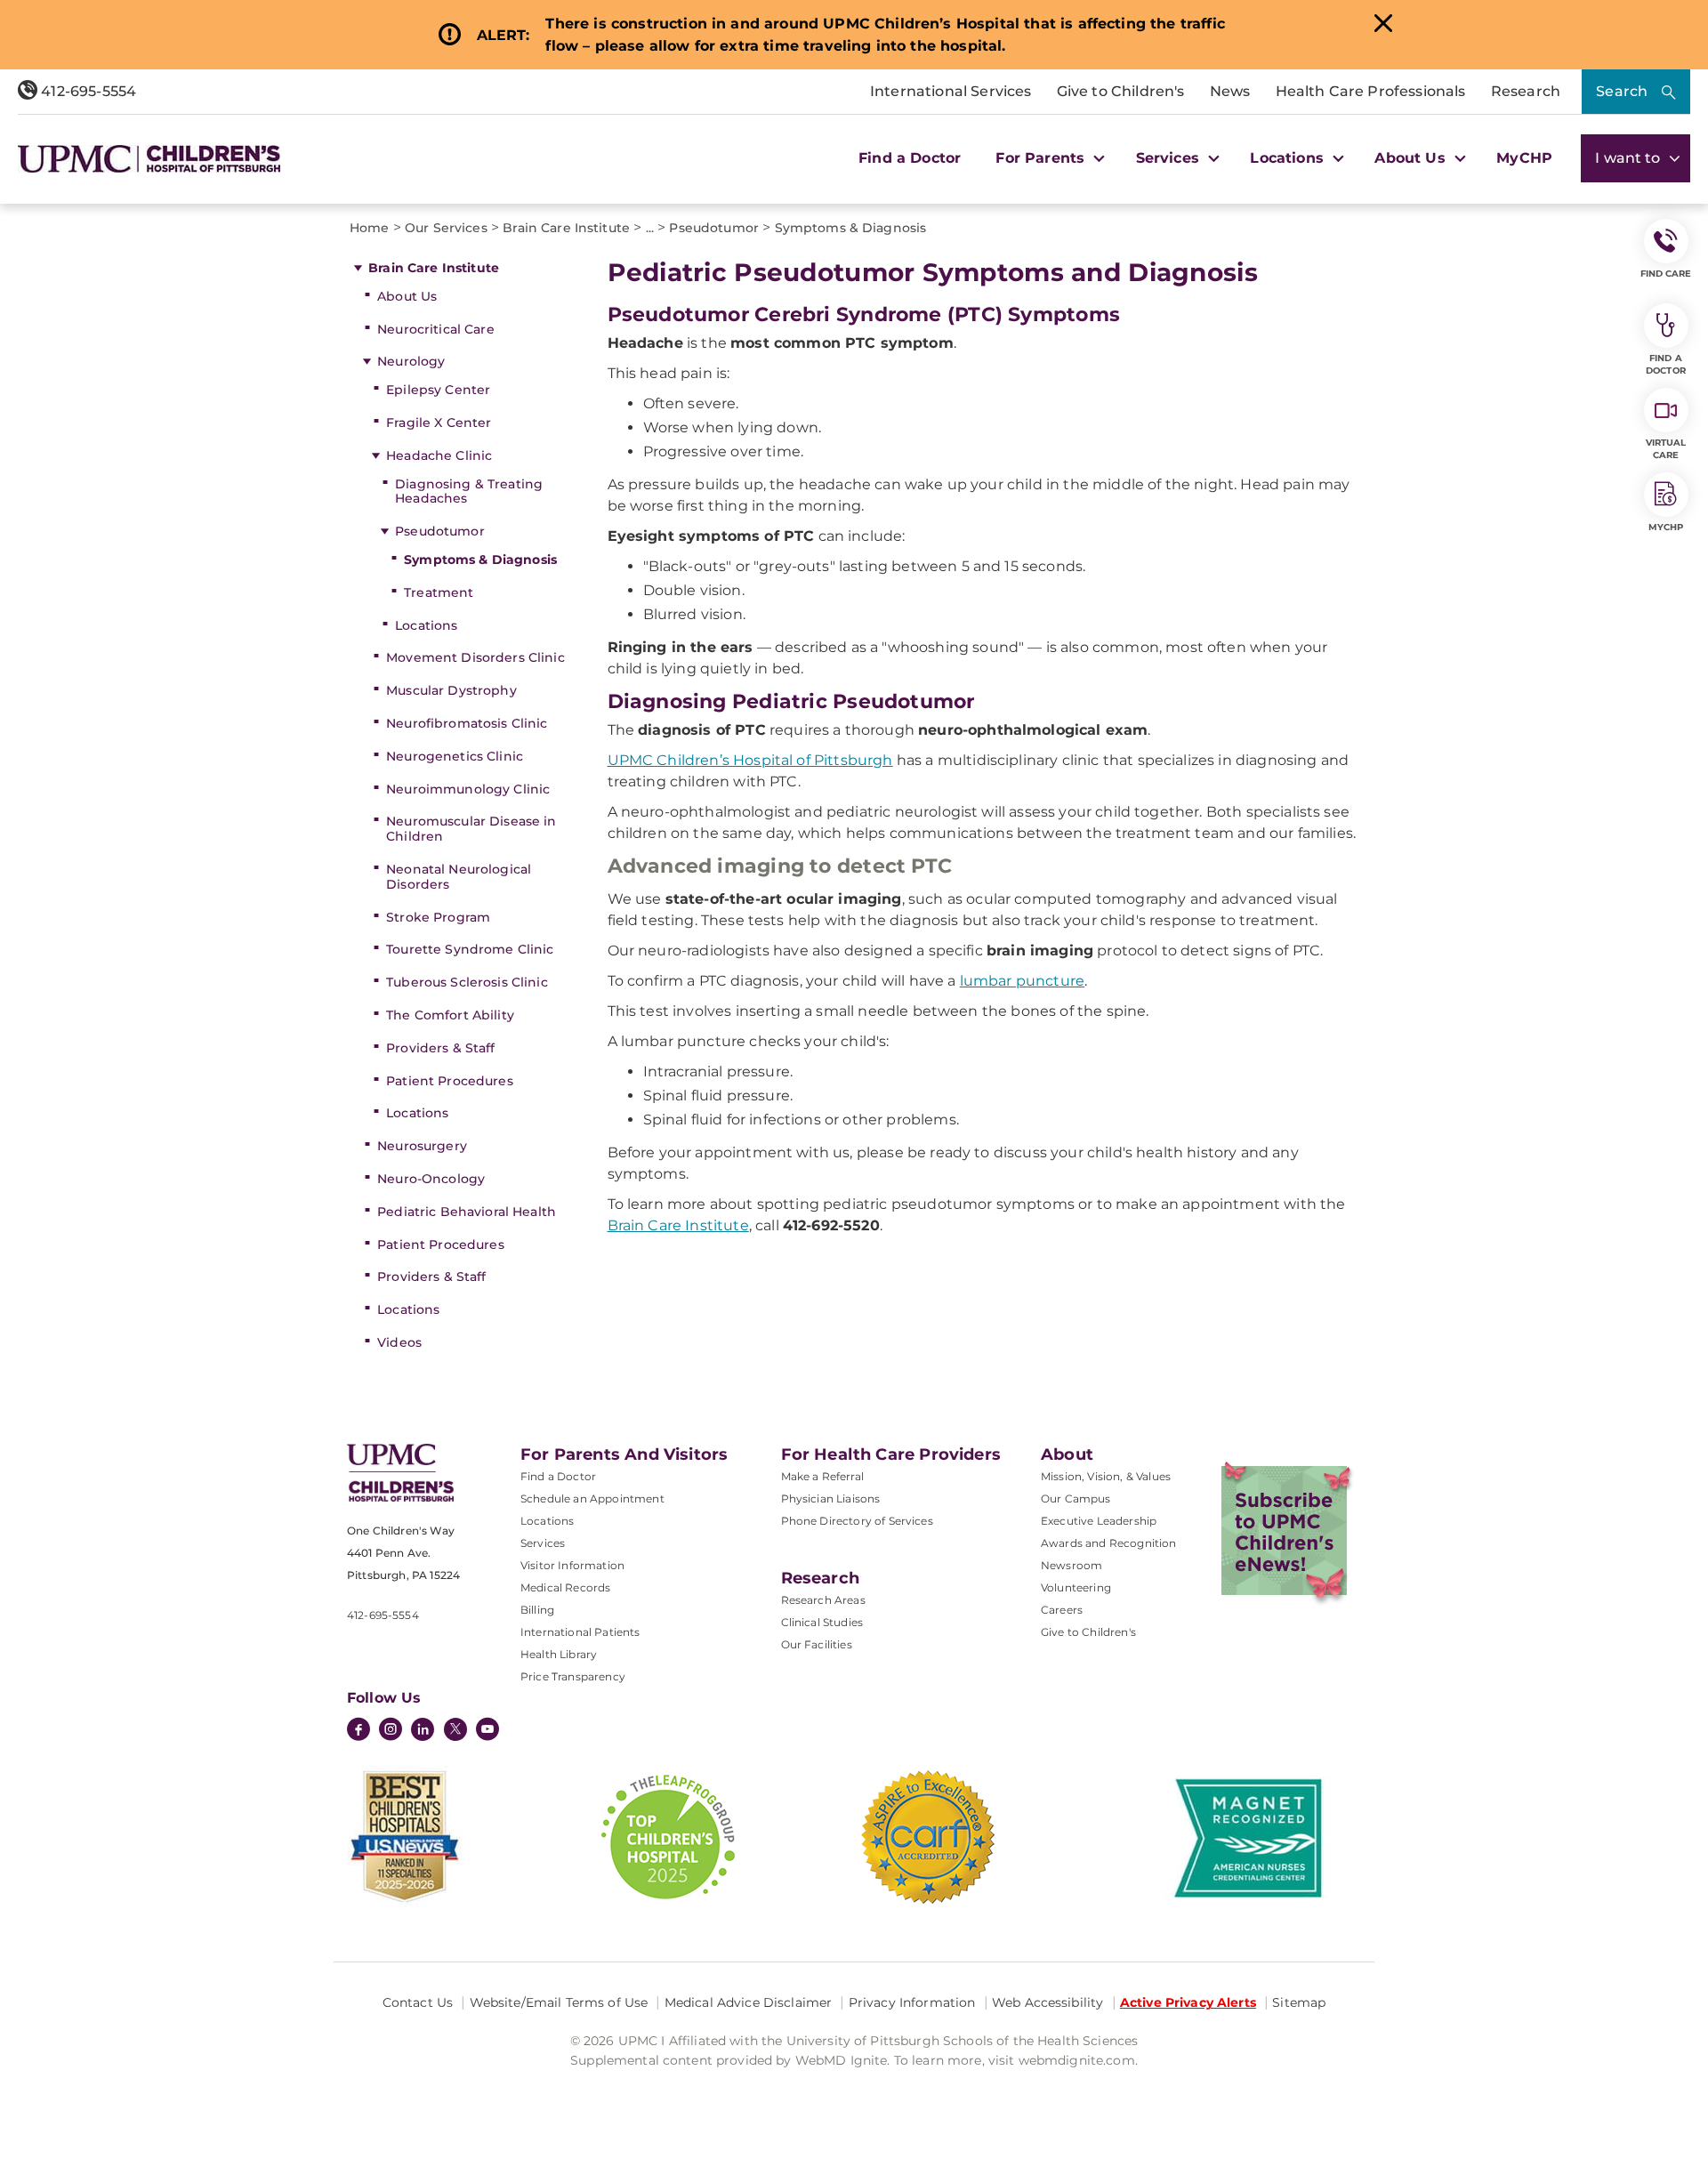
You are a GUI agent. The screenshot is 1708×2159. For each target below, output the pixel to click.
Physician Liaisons (831, 1498)
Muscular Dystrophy (451, 690)
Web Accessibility (1047, 2002)
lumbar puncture (1022, 981)
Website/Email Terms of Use (559, 2002)
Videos (399, 1342)
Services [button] (1170, 158)
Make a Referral (822, 1476)
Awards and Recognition (1109, 1543)
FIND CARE (1666, 274)
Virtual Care (1666, 449)
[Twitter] (455, 1729)
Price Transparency (573, 1676)
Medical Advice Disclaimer (749, 2002)
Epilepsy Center (438, 390)
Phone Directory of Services (857, 1521)
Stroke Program (438, 917)
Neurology (411, 361)
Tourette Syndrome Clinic (470, 949)
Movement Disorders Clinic (475, 657)
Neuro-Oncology (431, 1179)
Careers (1062, 1610)
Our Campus (1076, 1498)
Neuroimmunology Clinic (468, 789)
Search (1622, 91)
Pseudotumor (440, 531)
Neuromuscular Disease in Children (471, 829)
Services (543, 1543)
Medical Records (565, 1587)
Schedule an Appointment (592, 1498)
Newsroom (1072, 1565)
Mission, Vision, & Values (1106, 1476)
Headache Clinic (439, 455)
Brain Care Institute (434, 268)
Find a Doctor (910, 158)
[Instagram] (391, 1731)
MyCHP (1524, 158)
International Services (951, 91)
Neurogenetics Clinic (455, 756)
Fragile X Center (439, 423)
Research (1526, 91)
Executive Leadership (1099, 1521)
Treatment (439, 592)
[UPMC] (149, 159)
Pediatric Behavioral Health (467, 1212)
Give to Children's (1121, 91)
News (1230, 91)
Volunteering (1076, 1587)
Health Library (559, 1654)
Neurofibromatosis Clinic (467, 723)
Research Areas (823, 1600)
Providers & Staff (440, 1048)
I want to (1630, 158)
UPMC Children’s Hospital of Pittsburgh (750, 760)
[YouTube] (487, 1731)
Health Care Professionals (1371, 91)
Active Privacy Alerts (1188, 2002)
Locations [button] (1289, 158)
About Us (407, 296)
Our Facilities (817, 1644)
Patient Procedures (450, 1081)
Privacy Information (912, 2002)
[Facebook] (359, 1731)
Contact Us (418, 2002)
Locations (426, 625)
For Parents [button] (1042, 158)
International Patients (580, 1632)
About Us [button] (1412, 158)
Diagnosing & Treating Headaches (469, 491)
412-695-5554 (87, 91)
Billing (537, 1610)
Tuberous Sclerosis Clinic (467, 982)
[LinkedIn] (423, 1731)
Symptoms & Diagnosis (480, 560)
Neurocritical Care (436, 329)
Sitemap (1299, 2002)
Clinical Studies (822, 1622)
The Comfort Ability (450, 1015)
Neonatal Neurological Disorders (459, 877)
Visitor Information (572, 1565)
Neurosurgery (422, 1146)
